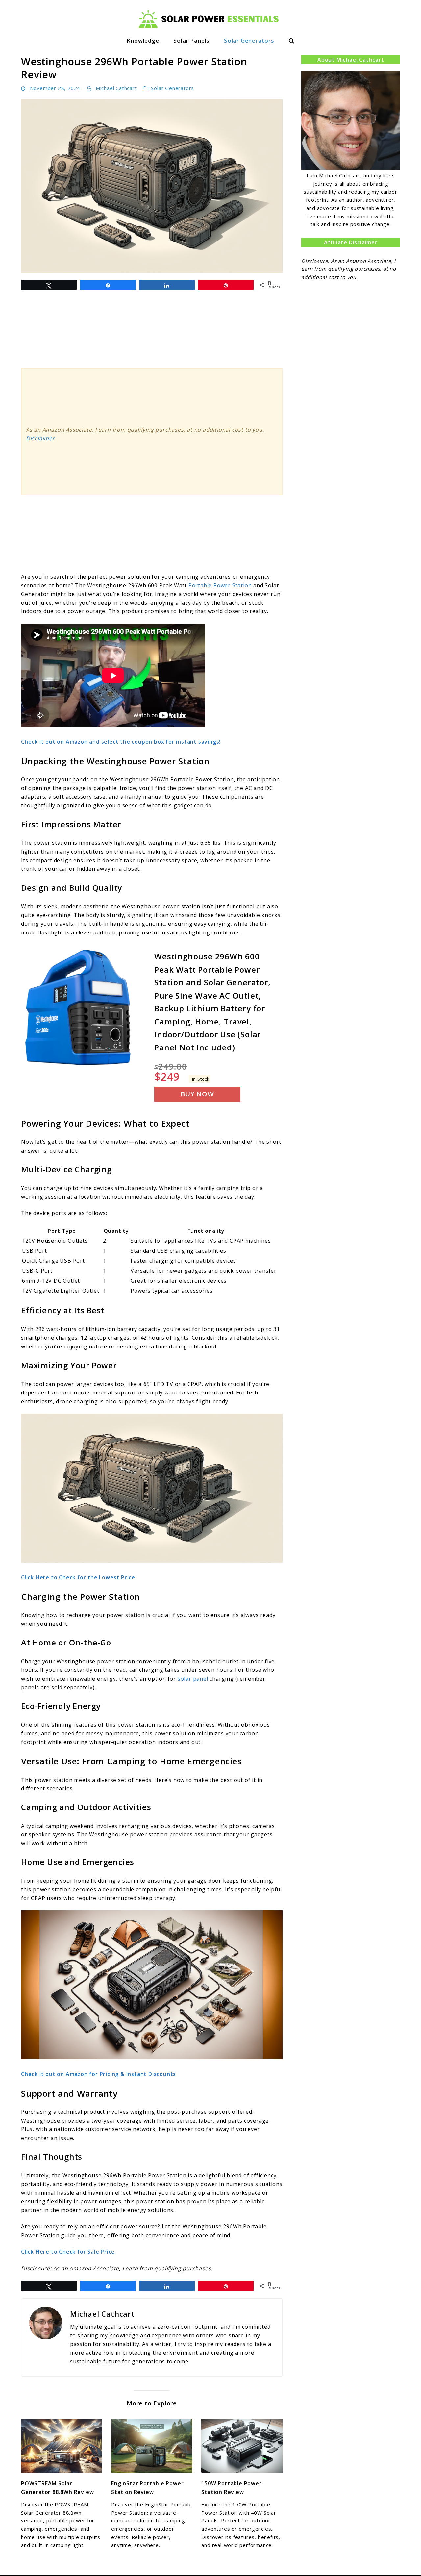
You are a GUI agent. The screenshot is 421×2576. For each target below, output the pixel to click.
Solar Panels (191, 41)
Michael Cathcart (116, 88)
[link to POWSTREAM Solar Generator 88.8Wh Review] (62, 2446)
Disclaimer (40, 438)
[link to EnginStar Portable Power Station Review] (152, 2446)
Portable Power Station (220, 585)
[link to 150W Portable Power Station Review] (242, 2446)
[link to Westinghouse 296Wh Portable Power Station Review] (152, 186)
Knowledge (143, 41)
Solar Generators (249, 41)
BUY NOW (197, 1094)
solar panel (193, 1679)
